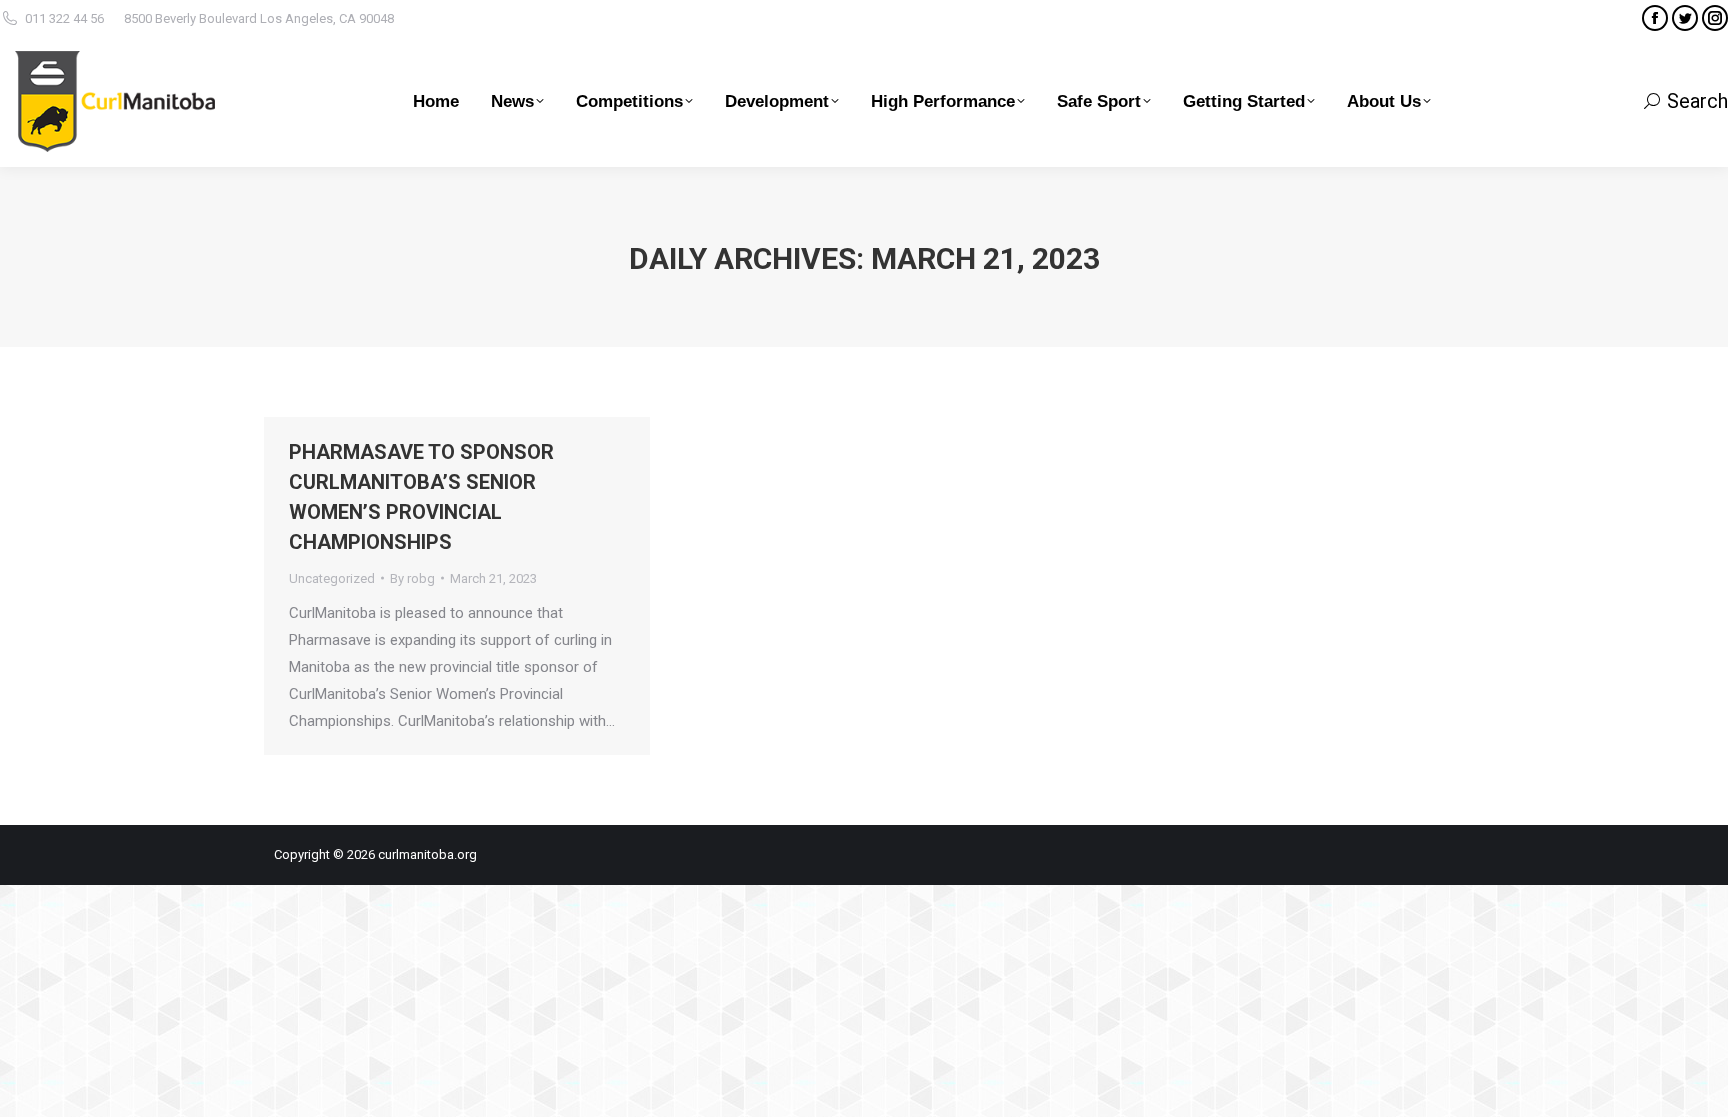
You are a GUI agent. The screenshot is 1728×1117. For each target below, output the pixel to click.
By (412, 578)
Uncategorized (332, 578)
